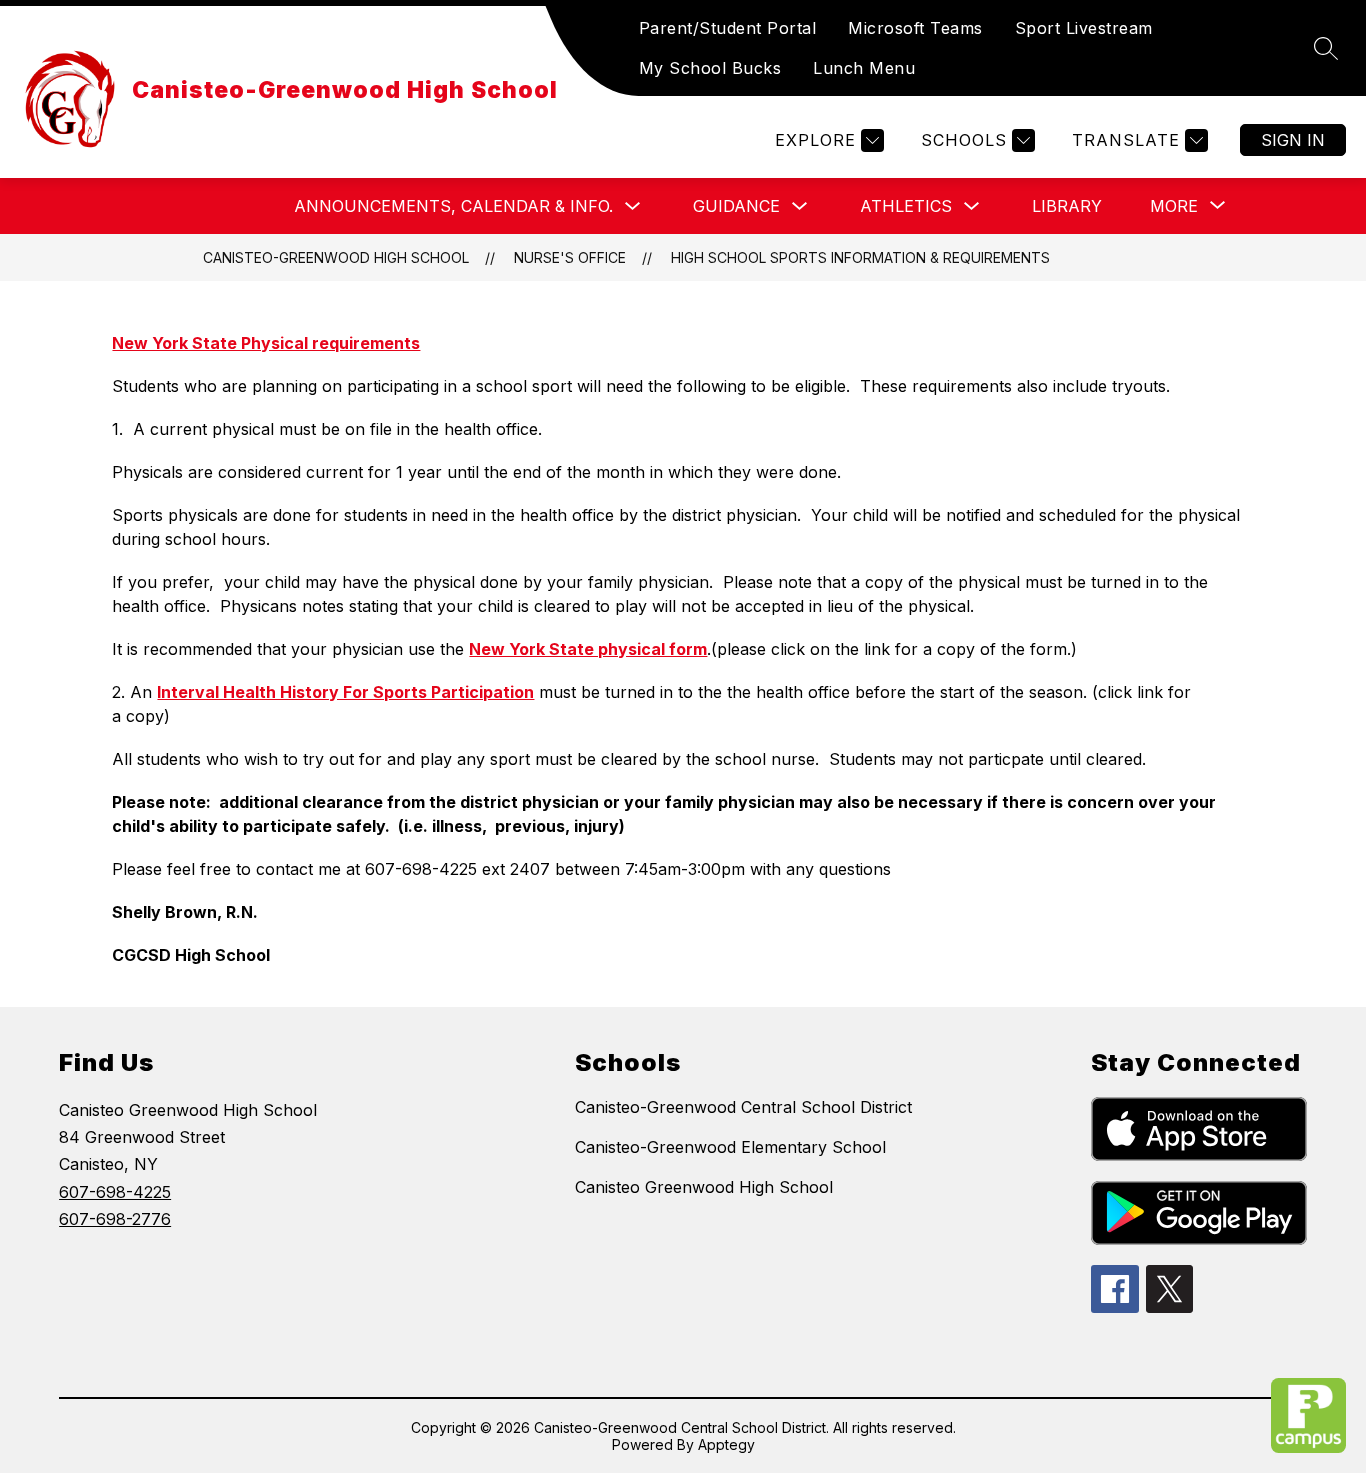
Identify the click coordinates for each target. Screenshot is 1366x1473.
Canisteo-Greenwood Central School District (743, 1107)
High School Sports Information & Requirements (860, 257)
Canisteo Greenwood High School (704, 1187)
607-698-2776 (115, 1219)
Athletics (906, 206)
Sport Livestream (1084, 28)
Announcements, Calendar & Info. (453, 206)
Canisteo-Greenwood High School (336, 257)
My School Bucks (710, 68)
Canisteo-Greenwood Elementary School (730, 1147)
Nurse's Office (570, 257)
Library (1067, 206)
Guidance (736, 206)
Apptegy (726, 1444)
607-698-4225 (115, 1192)
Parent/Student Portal (728, 28)
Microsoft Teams (915, 28)
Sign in (1293, 140)
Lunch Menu (864, 68)
